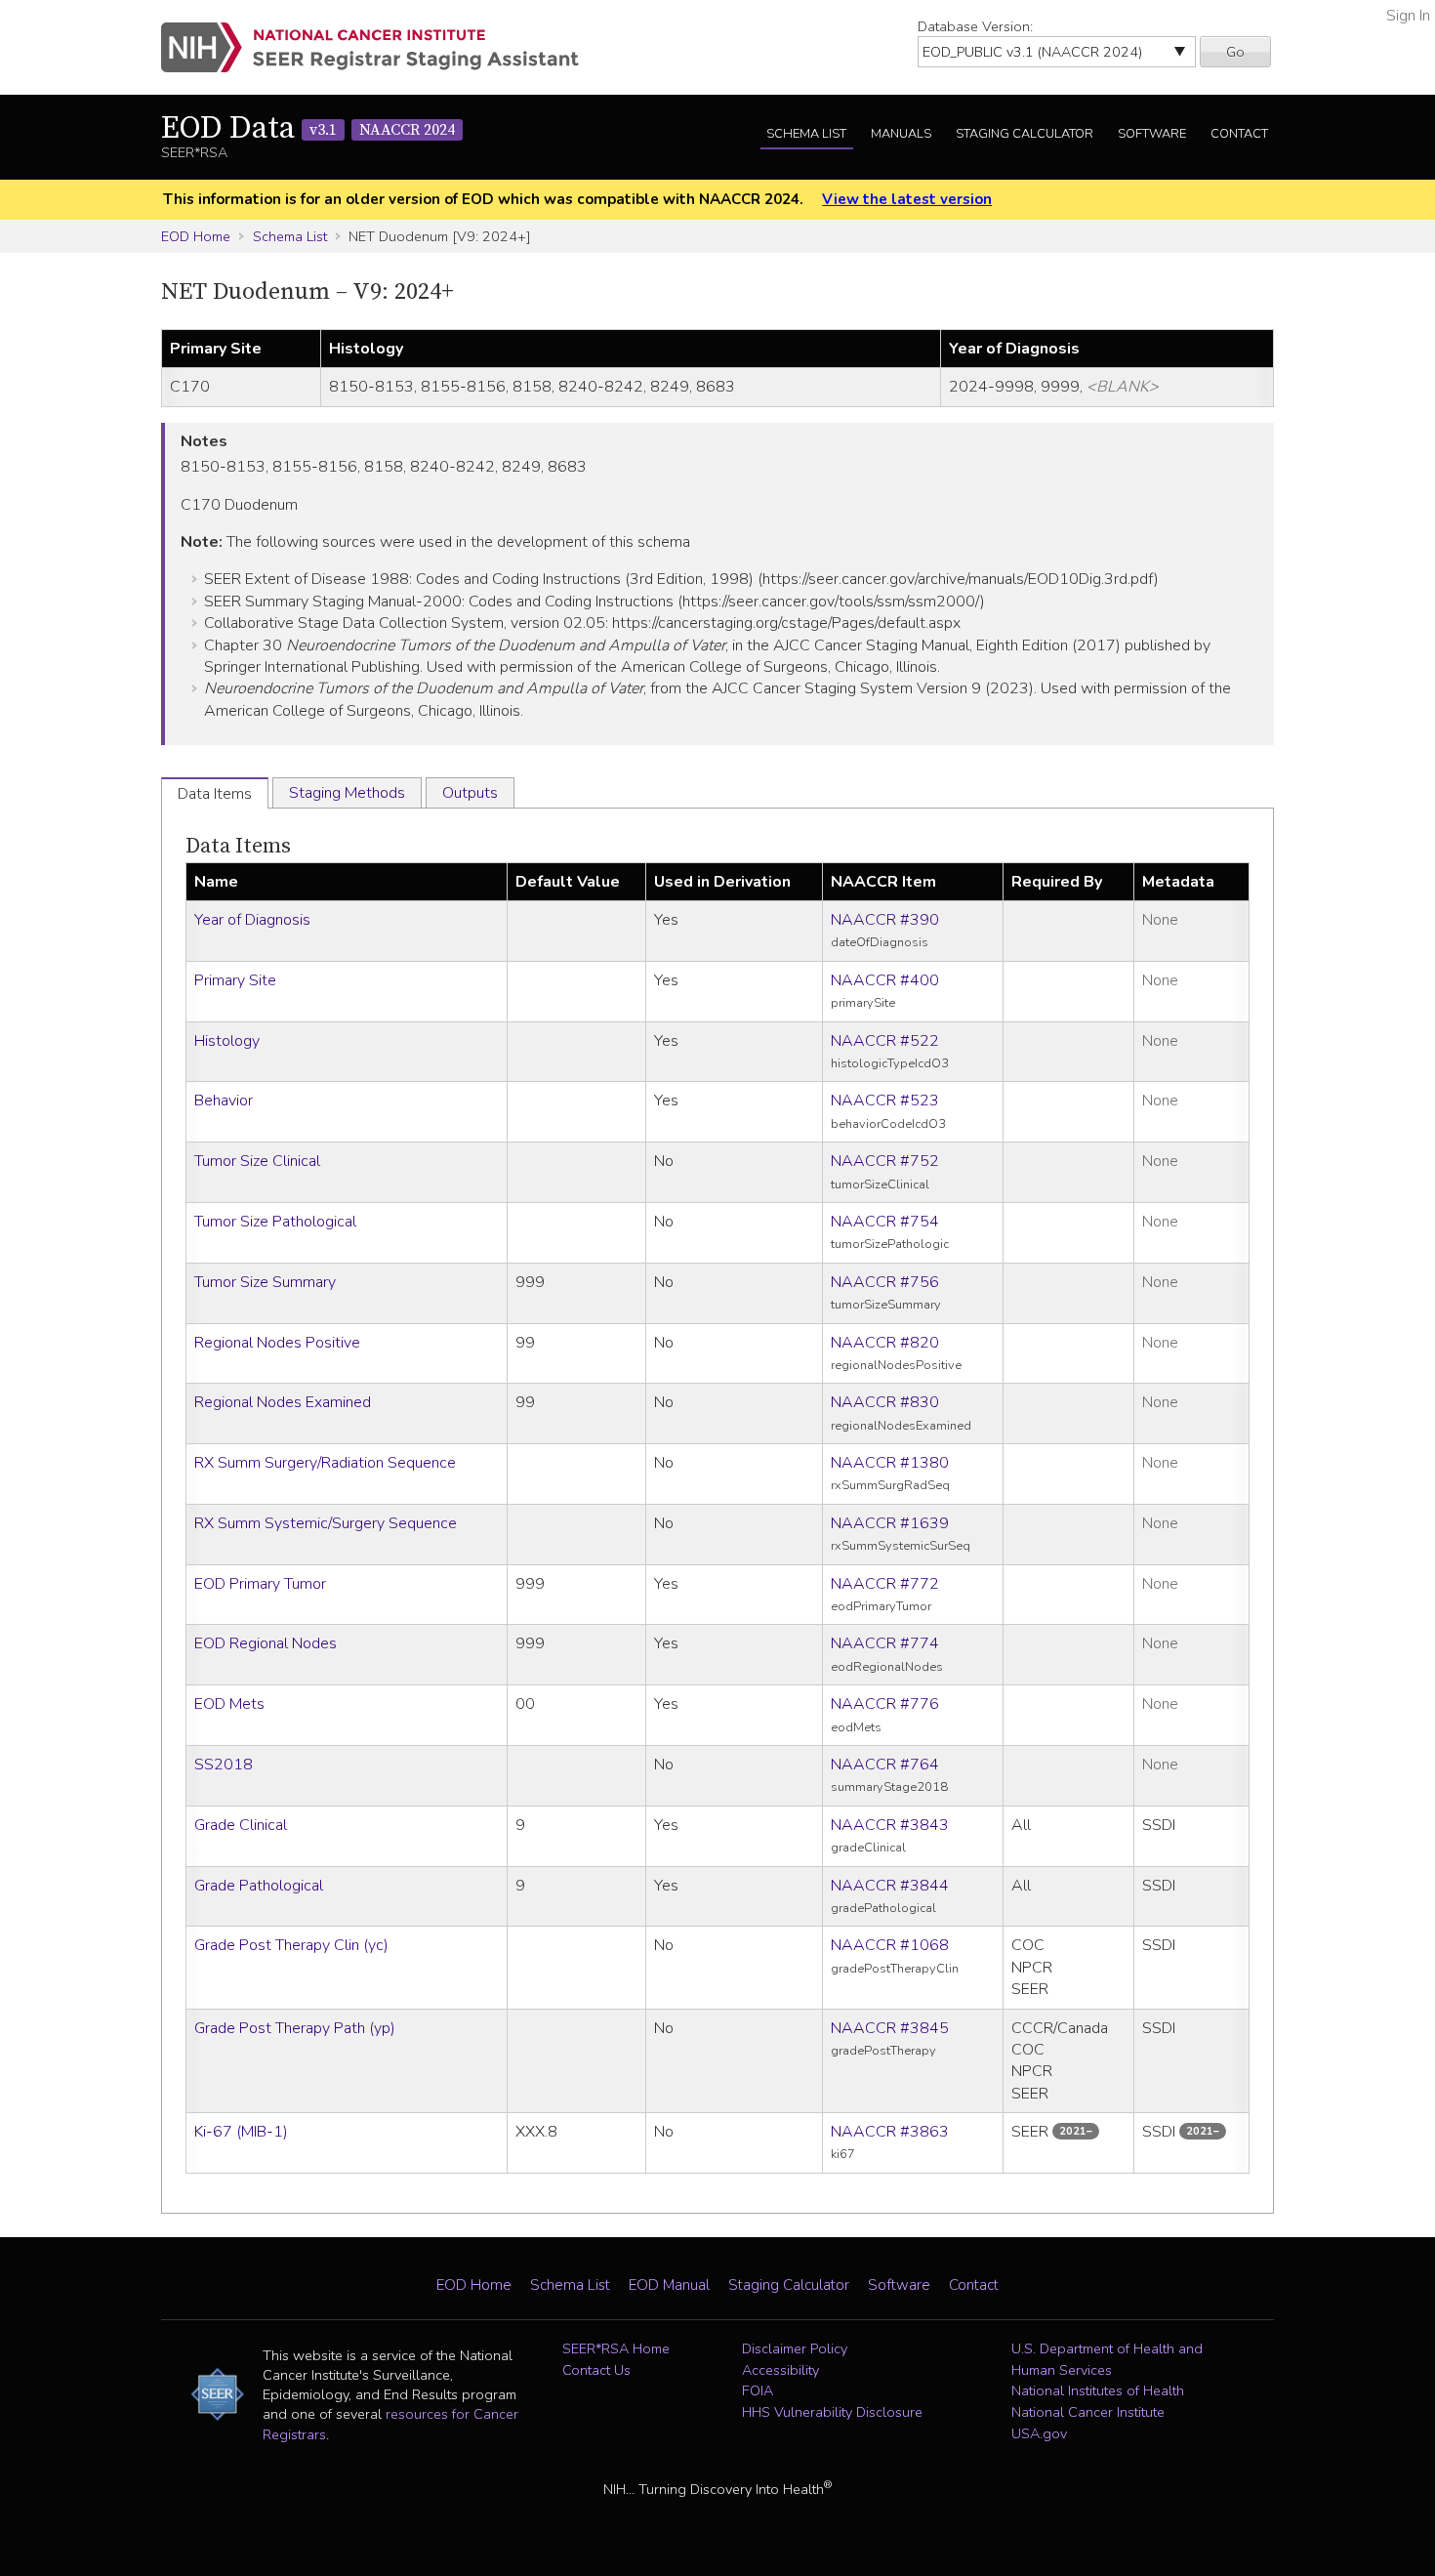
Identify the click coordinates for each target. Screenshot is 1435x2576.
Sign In (1408, 16)
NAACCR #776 (885, 1704)
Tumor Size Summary (265, 1282)
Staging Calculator (1025, 134)
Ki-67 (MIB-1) (241, 2132)
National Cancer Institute (1088, 2412)
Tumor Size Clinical (257, 1161)
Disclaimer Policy (795, 2348)
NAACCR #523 (885, 1101)
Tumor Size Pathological (275, 1222)
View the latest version (907, 199)
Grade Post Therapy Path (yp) (295, 2028)
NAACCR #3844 (890, 1886)
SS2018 (224, 1765)
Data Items (238, 846)
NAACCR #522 (885, 1041)
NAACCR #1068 (890, 1945)
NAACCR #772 (885, 1584)
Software (1152, 134)
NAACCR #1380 (890, 1463)
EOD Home (196, 236)
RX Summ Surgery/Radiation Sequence (325, 1463)
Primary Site (235, 980)
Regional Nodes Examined (283, 1402)
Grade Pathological (259, 1886)
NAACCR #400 (885, 980)
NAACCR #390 (885, 920)
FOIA (758, 2390)
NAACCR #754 (885, 1222)
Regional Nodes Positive (277, 1343)
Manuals (901, 134)
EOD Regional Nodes (266, 1643)
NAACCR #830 (885, 1402)
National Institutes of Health (1098, 2390)
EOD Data (308, 129)
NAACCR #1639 (890, 1523)
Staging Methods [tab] (347, 793)
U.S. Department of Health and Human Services (1107, 2359)
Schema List (806, 134)
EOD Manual (669, 2285)
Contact (1239, 134)
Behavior (224, 1101)
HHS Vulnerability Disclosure (832, 2412)
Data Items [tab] (215, 794)
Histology (227, 1041)
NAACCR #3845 (890, 2028)
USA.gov (1039, 2433)
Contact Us (596, 2370)
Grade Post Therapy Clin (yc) (291, 1945)
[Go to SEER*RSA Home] (381, 47)
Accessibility (780, 2370)
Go (1235, 52)
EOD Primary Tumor (260, 1584)
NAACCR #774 (885, 1643)
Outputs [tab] (470, 793)
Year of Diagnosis (252, 920)
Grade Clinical (241, 1825)
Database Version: (975, 26)
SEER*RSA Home (616, 2348)
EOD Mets (229, 1704)
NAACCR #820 (885, 1343)
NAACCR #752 (885, 1161)
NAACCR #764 (885, 1765)
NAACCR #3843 (890, 1825)
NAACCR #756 (885, 1282)
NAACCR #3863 (890, 2132)
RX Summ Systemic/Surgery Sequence (326, 1523)
